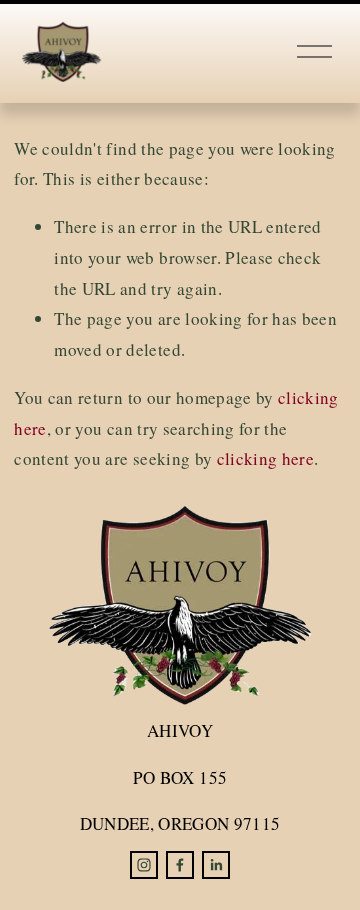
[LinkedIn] (216, 865)
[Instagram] (144, 865)
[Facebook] (180, 865)
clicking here (265, 458)
